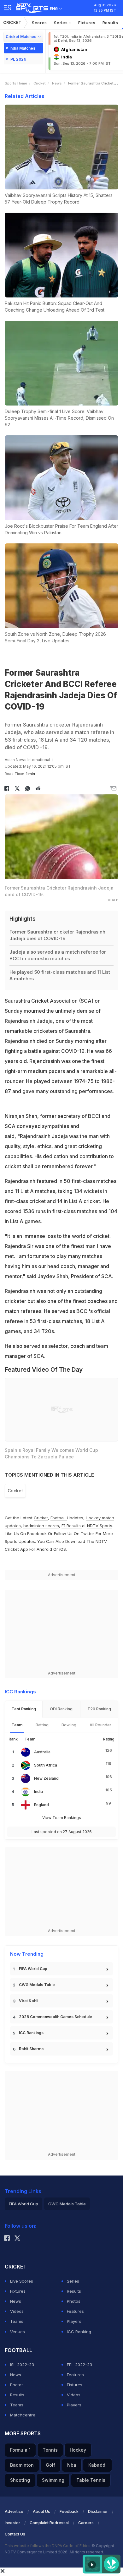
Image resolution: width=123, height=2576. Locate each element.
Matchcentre (23, 2415)
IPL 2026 (18, 59)
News (57, 83)
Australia (42, 1752)
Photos (74, 2301)
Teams (17, 2321)
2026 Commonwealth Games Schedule (56, 2017)
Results (110, 23)
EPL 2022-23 (79, 2365)
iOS (63, 1549)
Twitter (88, 1533)
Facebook (37, 1533)
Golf (50, 2465)
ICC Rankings (31, 2033)
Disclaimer (98, 2511)
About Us (41, 2511)
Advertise (14, 2511)
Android (44, 1549)
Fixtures (87, 23)
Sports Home (16, 83)
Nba (72, 2465)
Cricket (12, 22)
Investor (12, 2523)
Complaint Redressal (49, 2523)
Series (61, 23)
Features (75, 2311)
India (38, 1792)
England (41, 1805)
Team (17, 1725)
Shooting (20, 2480)
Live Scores (22, 2281)
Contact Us (15, 2534)
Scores (39, 23)
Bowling (69, 1725)
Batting (42, 1725)
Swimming (53, 2480)
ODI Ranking (61, 1709)
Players (74, 2321)
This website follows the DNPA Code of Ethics (48, 2546)
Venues (18, 2332)
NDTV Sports (100, 1526)
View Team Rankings (62, 1818)
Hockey (78, 2450)
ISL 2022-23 (22, 2365)
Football (59, 1518)
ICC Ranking (79, 2332)
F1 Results (72, 1526)
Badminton (22, 2465)
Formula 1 (20, 2450)
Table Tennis (91, 2480)
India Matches (22, 48)
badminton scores (41, 1526)
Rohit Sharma (31, 2049)
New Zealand (46, 1778)
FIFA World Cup (33, 1969)
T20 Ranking (99, 1709)
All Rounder (100, 1725)
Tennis (50, 2450)
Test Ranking (24, 1709)
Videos (17, 2311)
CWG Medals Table (37, 1985)
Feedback (69, 2511)
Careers (86, 2523)
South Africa (46, 1765)
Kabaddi (97, 2465)
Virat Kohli (29, 2001)
